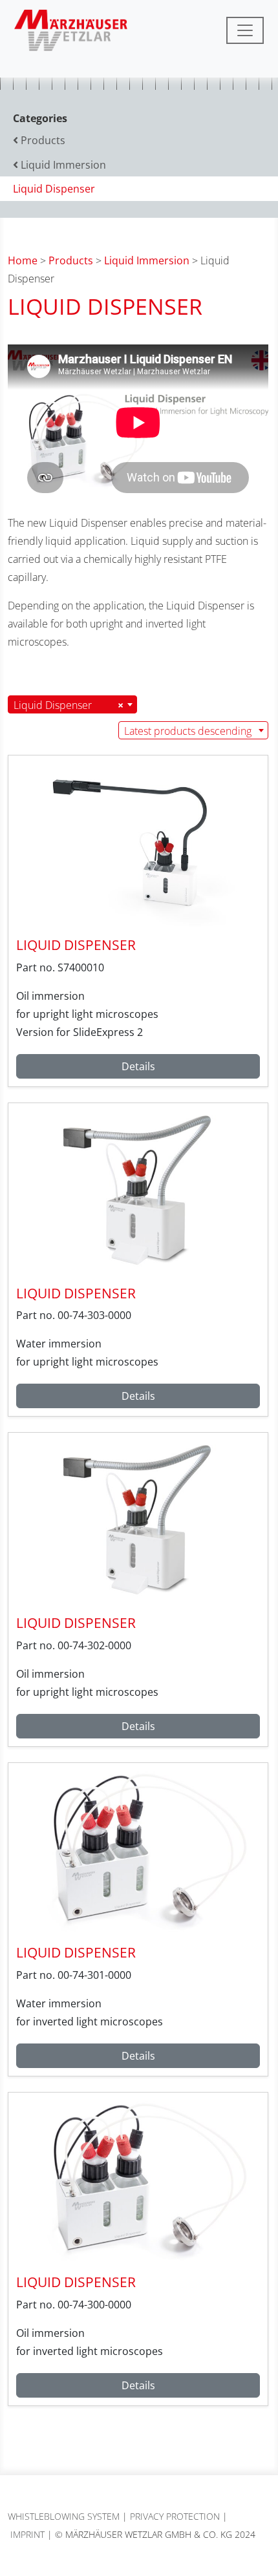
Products (71, 260)
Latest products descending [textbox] (188, 731)
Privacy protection (175, 2516)
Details (138, 1066)
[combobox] (72, 704)
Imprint (27, 2534)
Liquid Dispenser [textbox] (69, 705)
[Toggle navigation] (245, 30)
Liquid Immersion (147, 260)
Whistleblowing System (64, 2516)
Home (23, 260)
